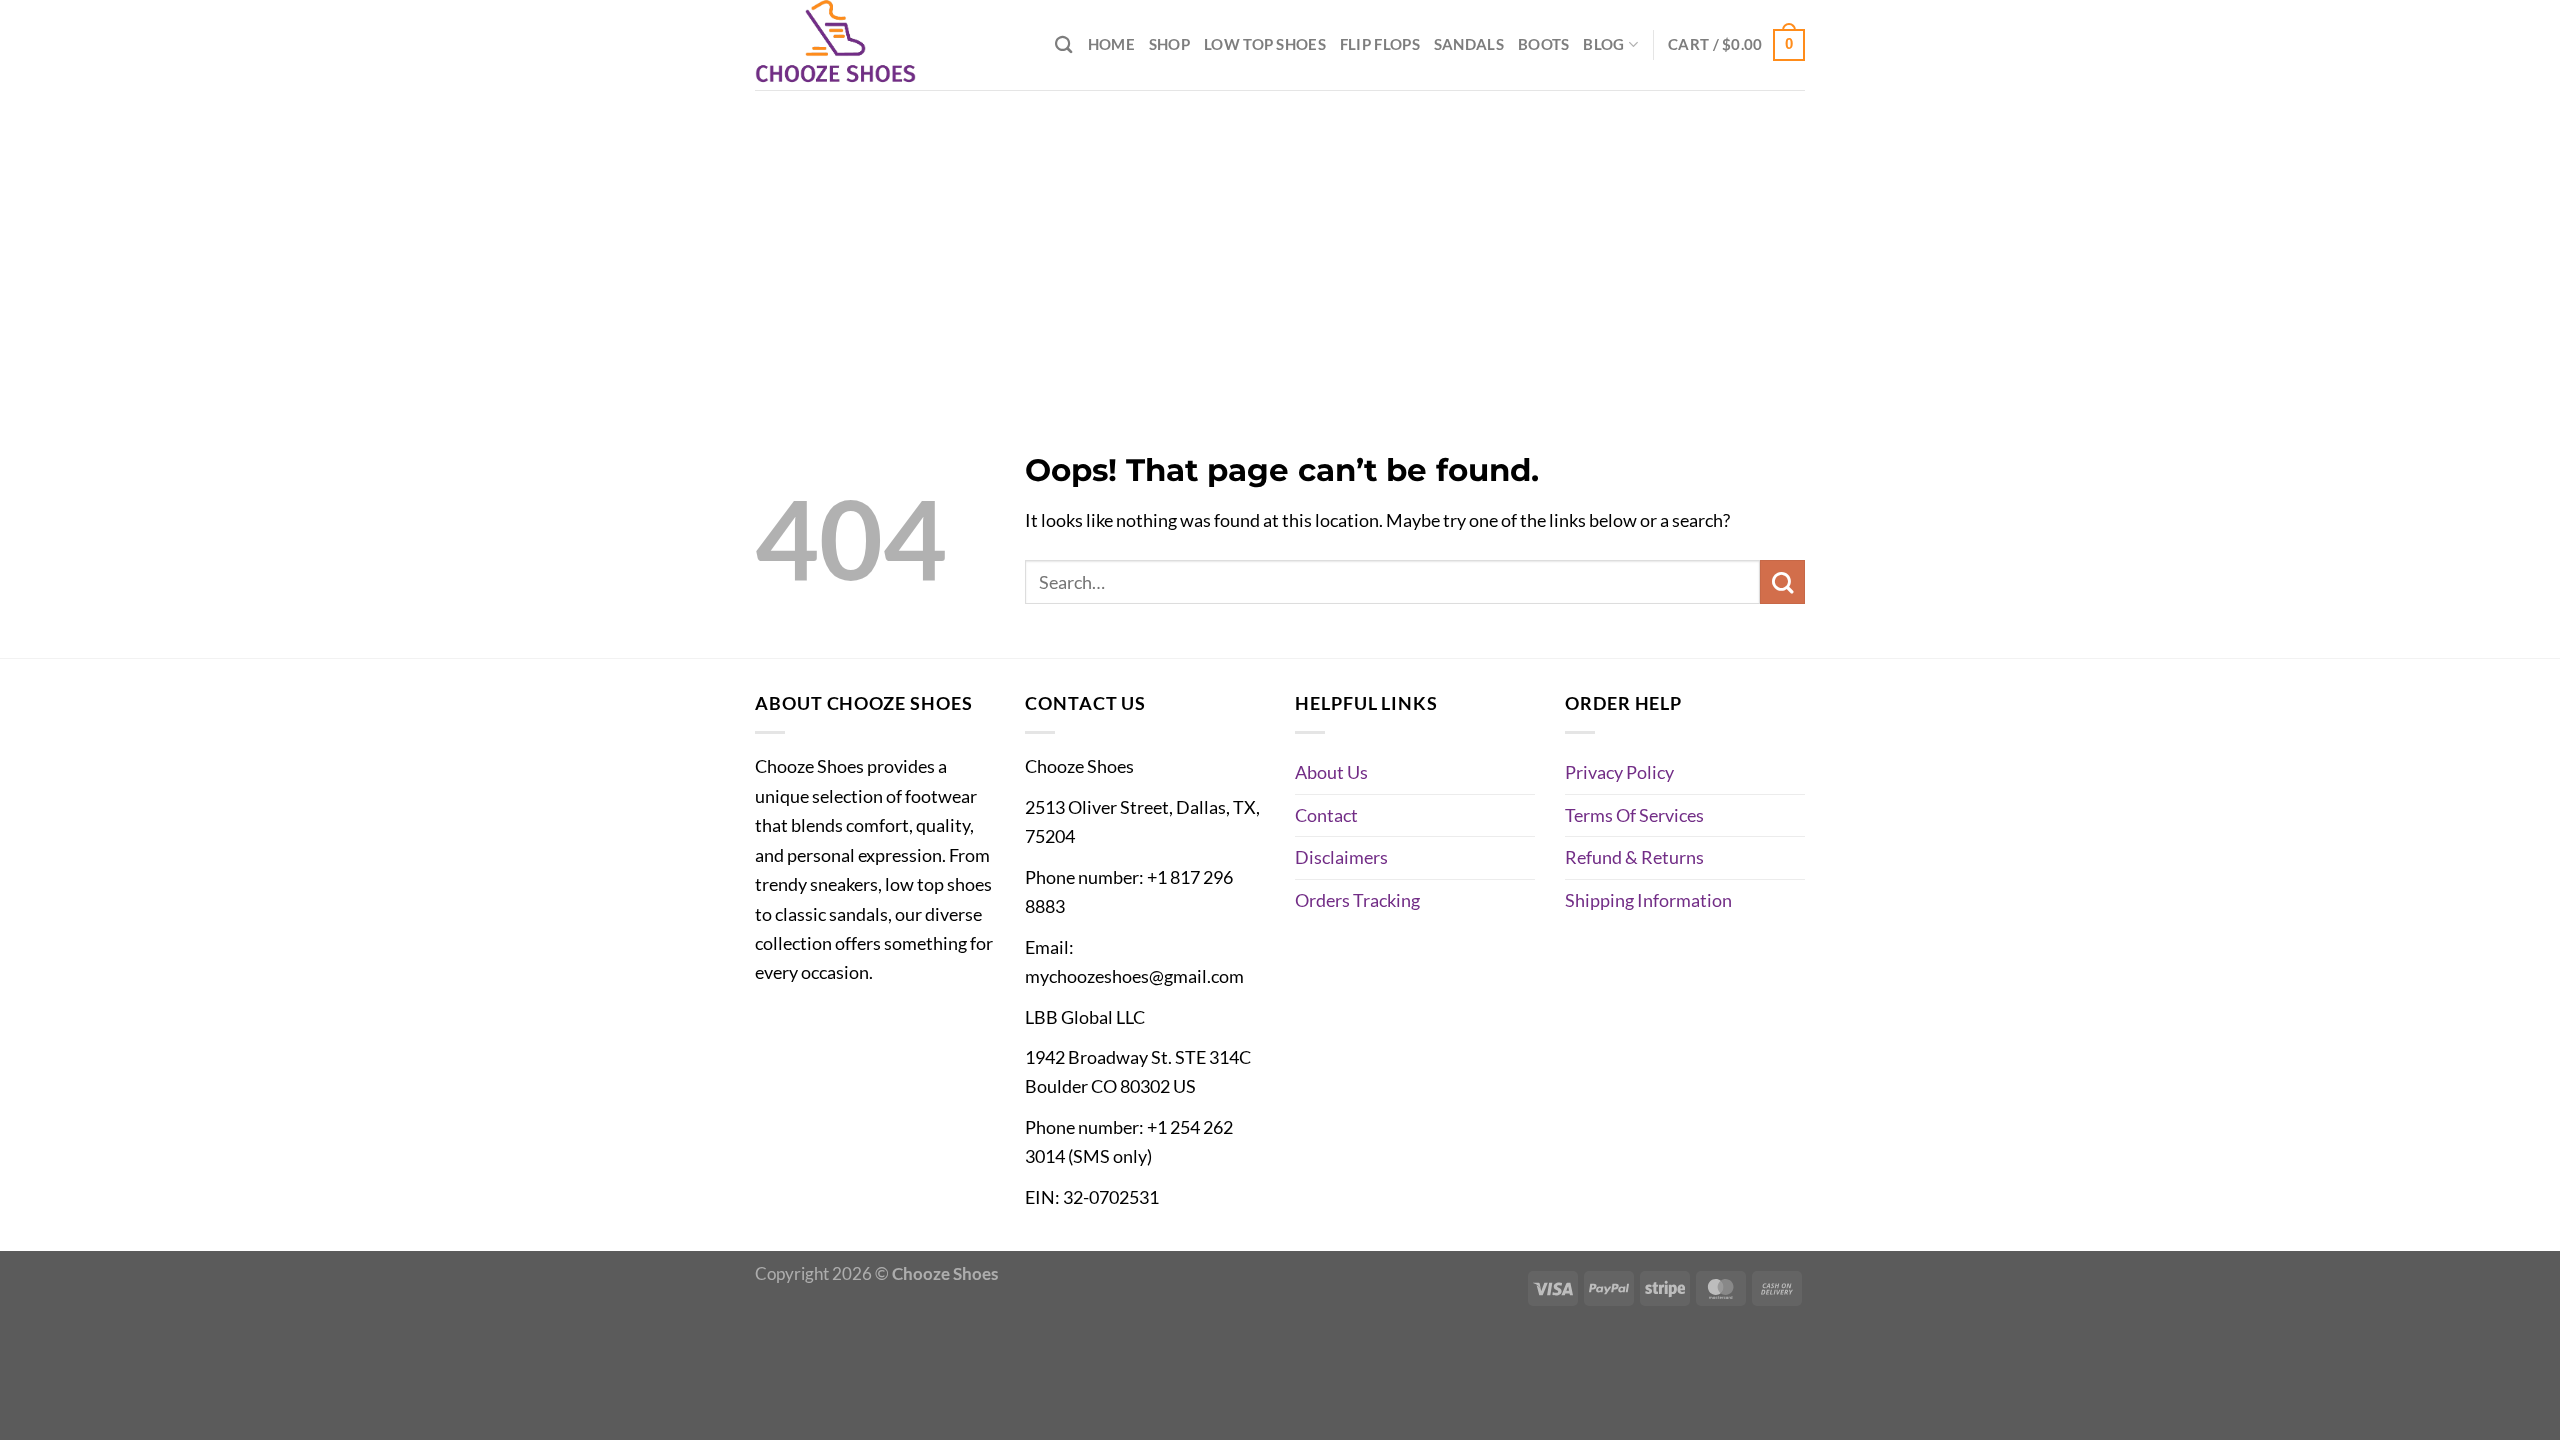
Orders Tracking (1357, 900)
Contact (1326, 815)
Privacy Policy (1619, 772)
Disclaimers (1341, 857)
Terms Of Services (1634, 815)
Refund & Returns (1634, 857)
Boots (1543, 44)
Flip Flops (1380, 44)
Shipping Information (1648, 900)
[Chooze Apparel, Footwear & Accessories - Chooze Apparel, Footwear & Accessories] (855, 45)
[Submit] (1782, 582)
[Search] (1064, 44)
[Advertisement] (1280, 240)
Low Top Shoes (1265, 44)
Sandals (1469, 44)
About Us (1331, 772)
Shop (1169, 44)
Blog (1603, 44)
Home (1111, 44)
